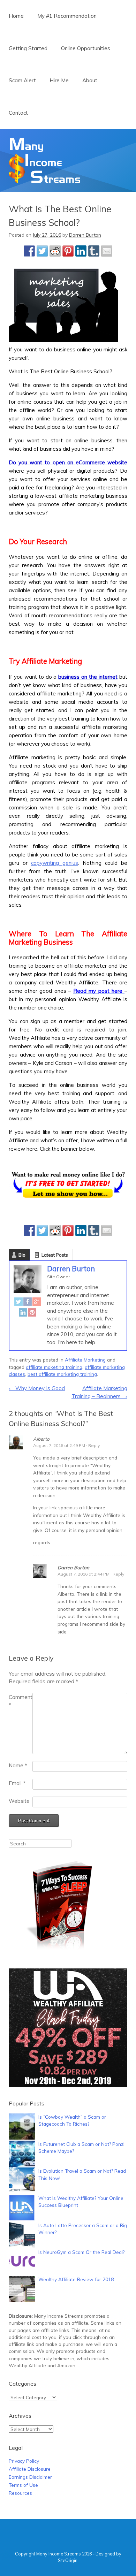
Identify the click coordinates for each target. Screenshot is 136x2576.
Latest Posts (55, 1255)
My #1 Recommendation (67, 16)
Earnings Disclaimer (30, 2477)
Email (17, 1783)
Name (18, 1765)
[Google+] (37, 1303)
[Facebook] (28, 1303)
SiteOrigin (68, 2560)
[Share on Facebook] (29, 251)
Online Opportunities (86, 48)
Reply (94, 1445)
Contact (18, 113)
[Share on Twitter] (42, 251)
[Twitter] (18, 1303)
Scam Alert (22, 80)
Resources (20, 2493)
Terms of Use (23, 2485)
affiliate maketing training (54, 1367)
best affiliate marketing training (62, 1374)
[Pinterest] (32, 1314)
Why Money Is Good (37, 1388)
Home (16, 16)
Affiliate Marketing (85, 1360)
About (90, 80)
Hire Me (59, 80)
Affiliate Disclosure (30, 2469)
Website (19, 1801)
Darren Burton (85, 235)
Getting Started (28, 48)
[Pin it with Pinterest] (68, 251)
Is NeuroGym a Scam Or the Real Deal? (81, 2252)
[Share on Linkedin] (81, 251)
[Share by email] (107, 251)
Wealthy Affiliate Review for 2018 (76, 2279)
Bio (22, 1255)
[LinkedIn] (23, 1314)
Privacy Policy (24, 2461)
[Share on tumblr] (94, 251)
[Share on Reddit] (55, 251)
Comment (21, 1701)
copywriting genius (55, 863)
